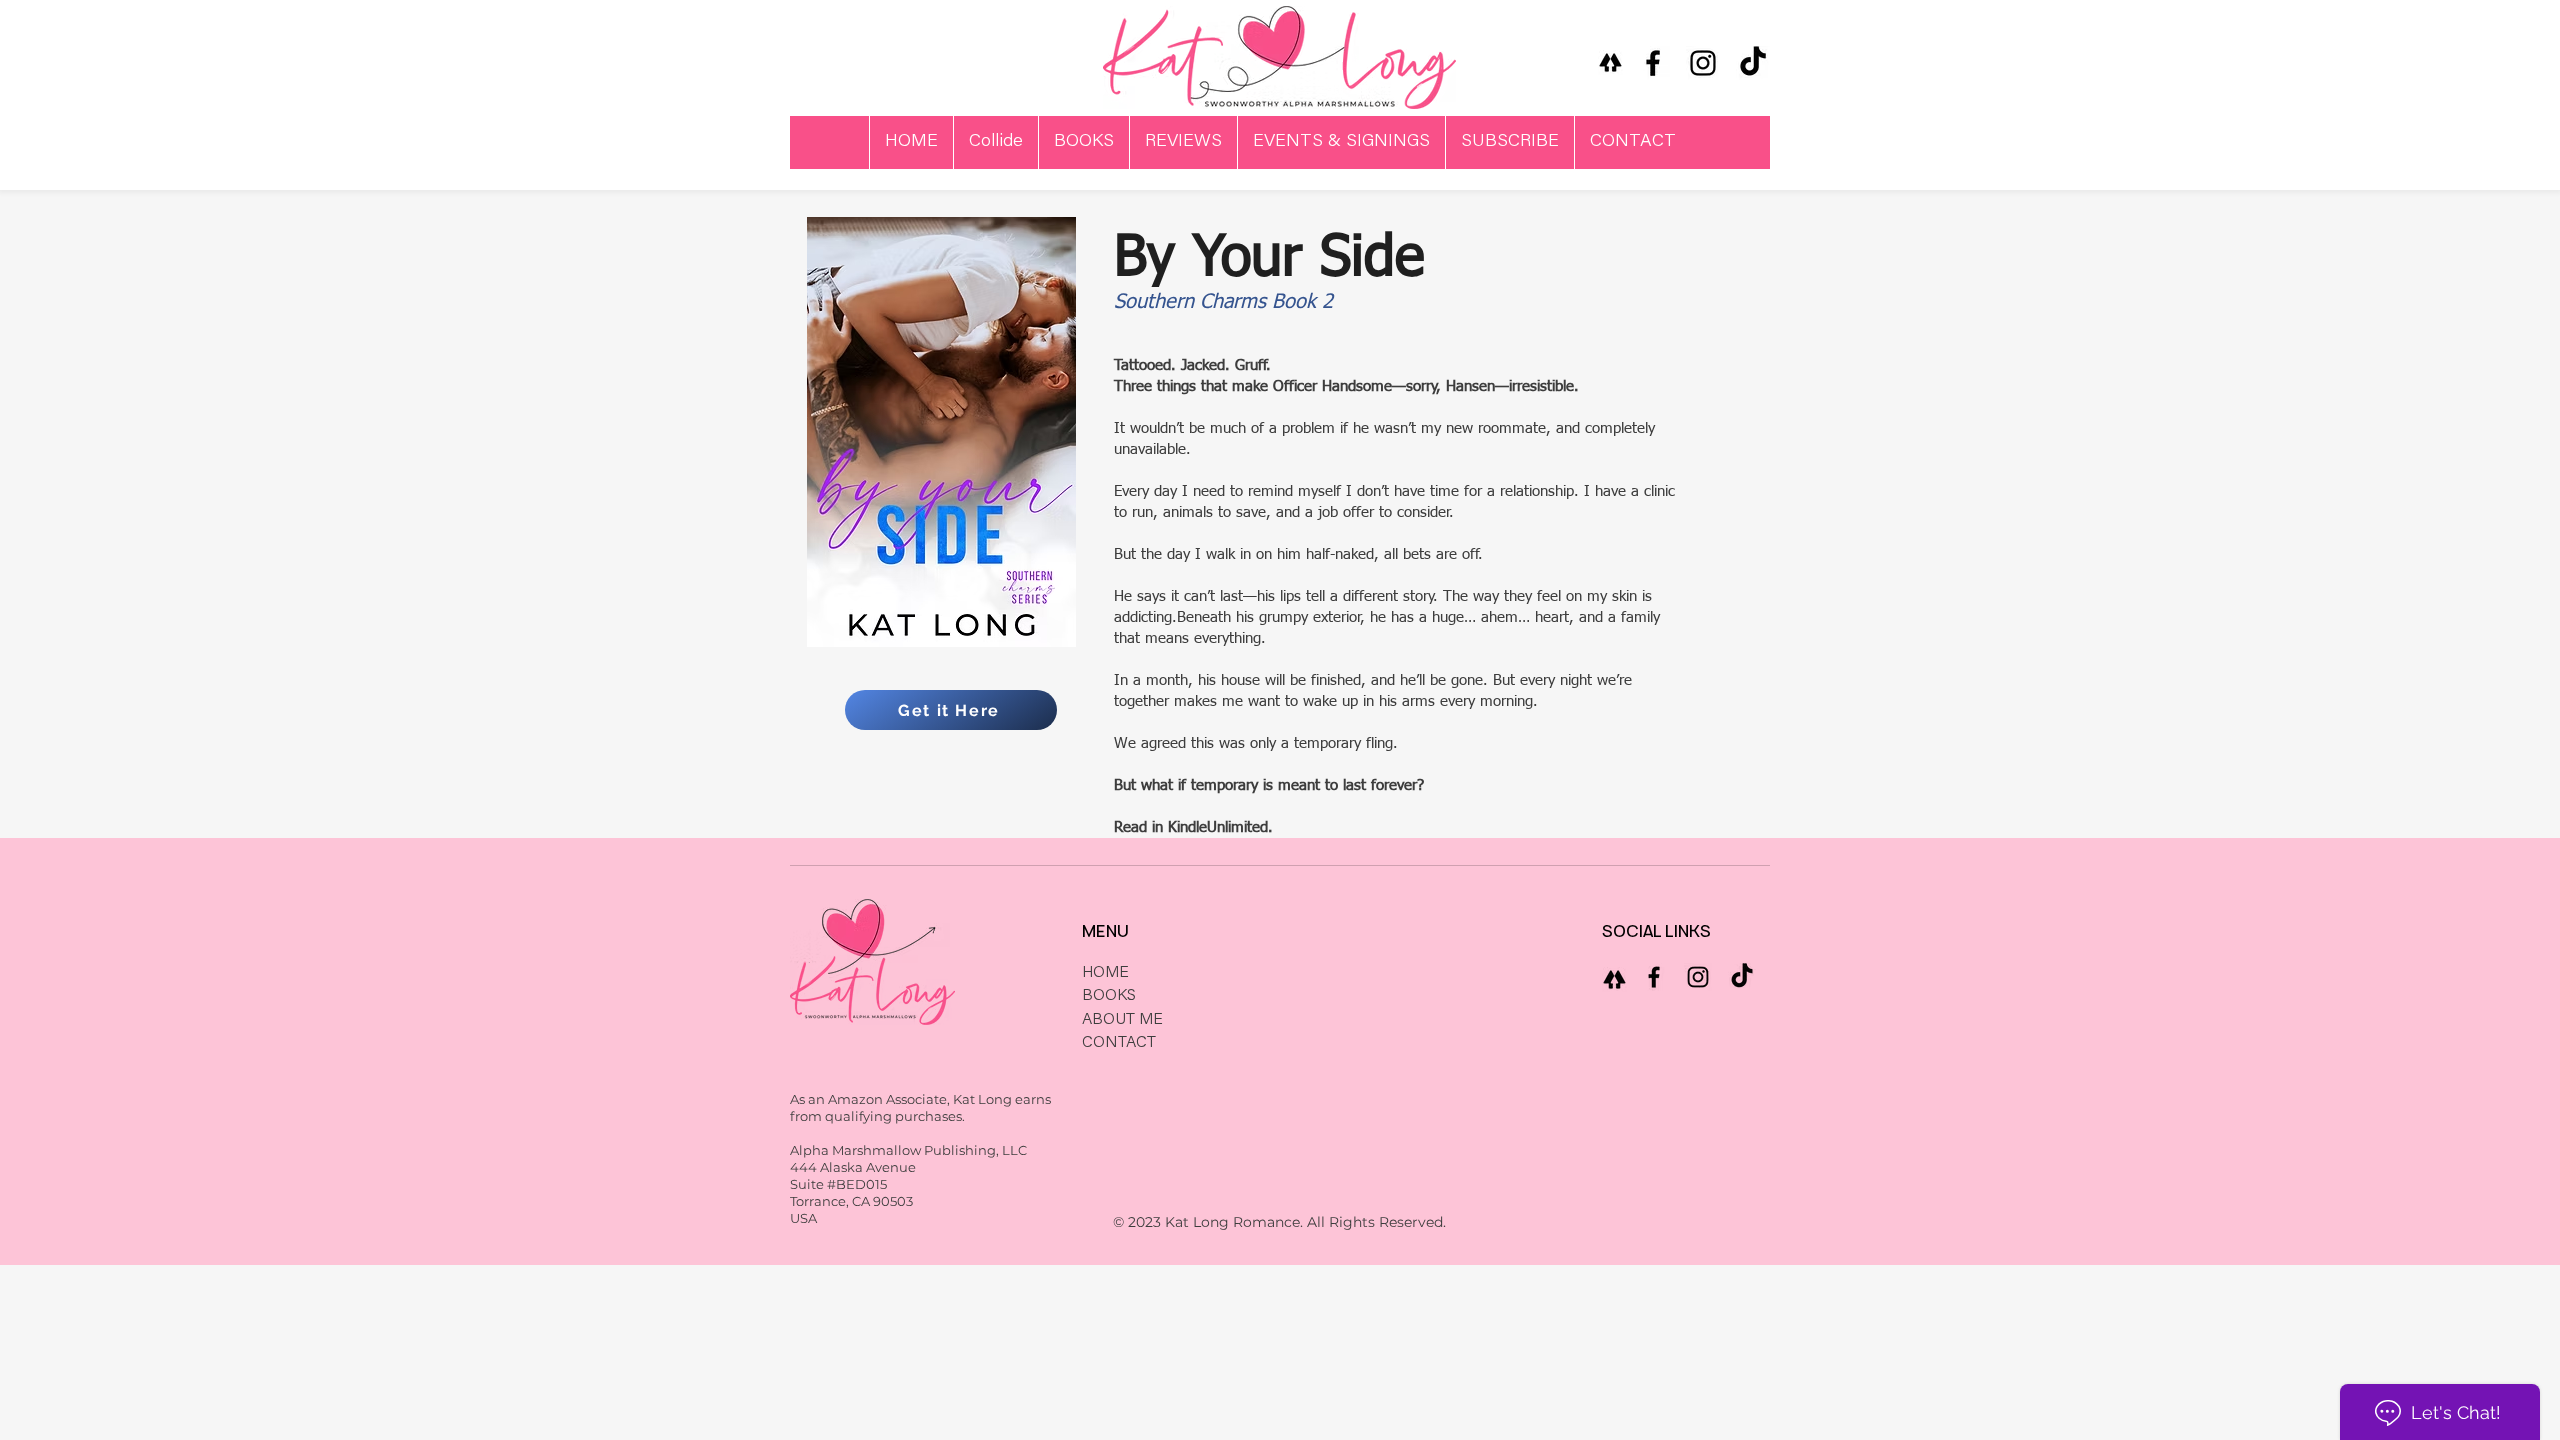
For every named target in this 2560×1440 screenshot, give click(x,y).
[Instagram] (1703, 63)
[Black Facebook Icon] (1653, 63)
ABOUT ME (1122, 1020)
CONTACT (1119, 1043)
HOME (1105, 973)
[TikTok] (1753, 63)
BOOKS (1109, 996)
